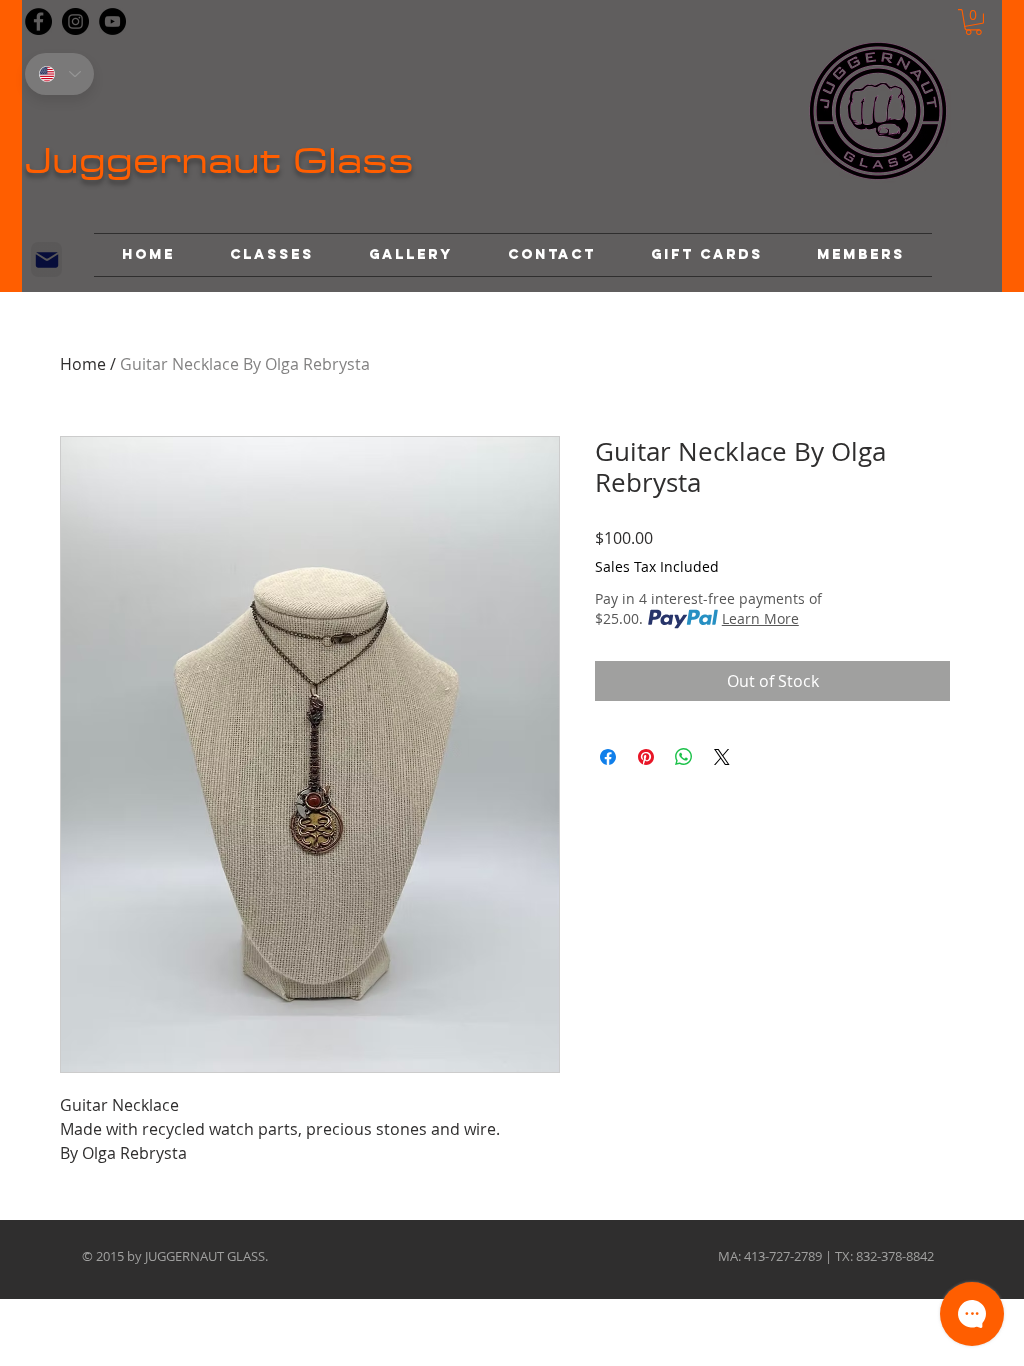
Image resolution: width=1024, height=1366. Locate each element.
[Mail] (46, 259)
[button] (973, 22)
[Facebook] (38, 21)
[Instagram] (75, 21)
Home (83, 364)
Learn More (760, 618)
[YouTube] (112, 21)
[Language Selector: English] (59, 74)
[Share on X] (722, 757)
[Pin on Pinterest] (646, 757)
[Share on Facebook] (608, 757)
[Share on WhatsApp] (684, 757)
